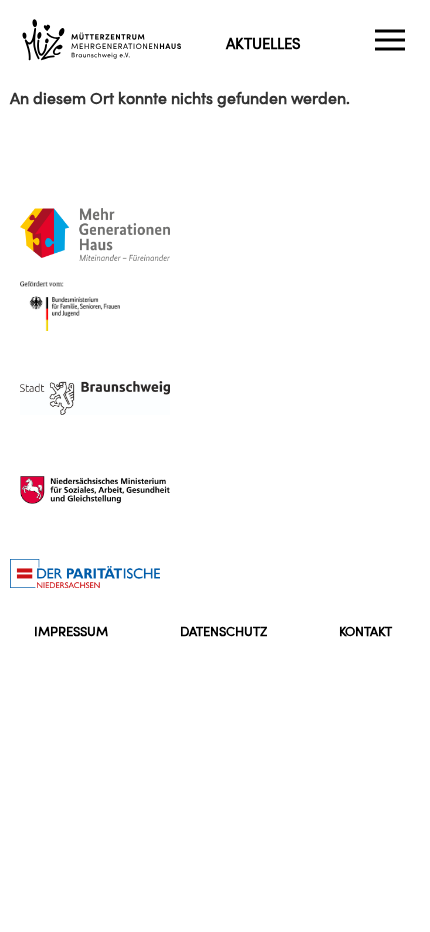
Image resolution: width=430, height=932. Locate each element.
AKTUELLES (263, 43)
